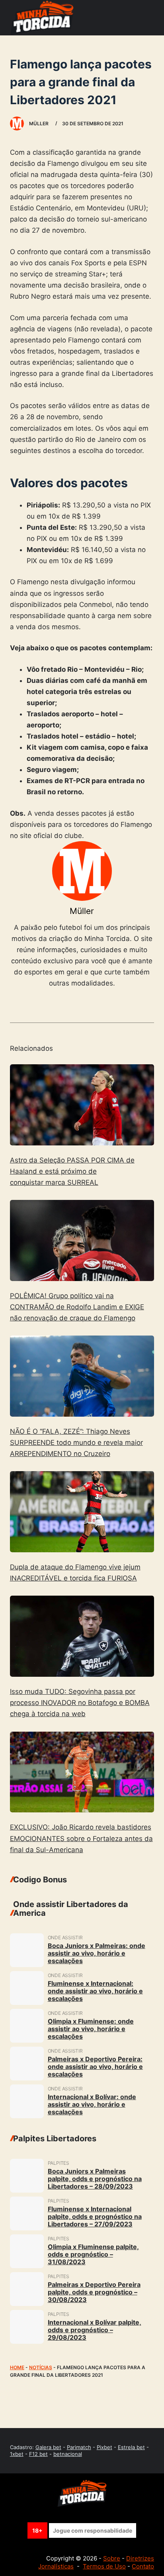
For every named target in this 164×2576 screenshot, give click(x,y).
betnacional (68, 2454)
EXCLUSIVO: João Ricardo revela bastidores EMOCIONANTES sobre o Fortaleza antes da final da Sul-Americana (81, 1838)
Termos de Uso (104, 2566)
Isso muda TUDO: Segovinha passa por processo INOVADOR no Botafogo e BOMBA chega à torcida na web (80, 1703)
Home (17, 2367)
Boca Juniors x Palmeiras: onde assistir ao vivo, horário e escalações (97, 1953)
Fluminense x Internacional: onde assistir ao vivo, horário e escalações (95, 1991)
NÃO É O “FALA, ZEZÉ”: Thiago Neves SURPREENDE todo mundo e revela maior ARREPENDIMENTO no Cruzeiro (76, 1443)
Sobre (112, 2558)
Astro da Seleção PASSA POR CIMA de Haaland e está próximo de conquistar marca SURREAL (72, 1171)
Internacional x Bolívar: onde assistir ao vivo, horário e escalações (92, 2104)
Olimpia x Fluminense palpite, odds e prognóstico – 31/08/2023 (93, 2254)
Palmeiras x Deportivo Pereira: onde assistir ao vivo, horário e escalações (95, 2067)
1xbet (17, 2454)
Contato (143, 2566)
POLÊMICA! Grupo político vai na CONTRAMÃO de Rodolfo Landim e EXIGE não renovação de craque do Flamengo (77, 1307)
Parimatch (79, 2447)
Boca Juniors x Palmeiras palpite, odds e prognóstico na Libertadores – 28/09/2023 (95, 2179)
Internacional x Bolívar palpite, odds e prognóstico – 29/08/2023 (95, 2330)
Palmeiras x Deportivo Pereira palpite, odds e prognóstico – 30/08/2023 (94, 2292)
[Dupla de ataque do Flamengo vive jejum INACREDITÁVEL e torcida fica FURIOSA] (82, 1512)
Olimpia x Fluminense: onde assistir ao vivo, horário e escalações (91, 2029)
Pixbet (104, 2447)
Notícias (41, 2367)
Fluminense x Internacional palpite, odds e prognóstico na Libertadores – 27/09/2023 (95, 2216)
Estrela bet (131, 2447)
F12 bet (38, 2454)
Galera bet (48, 2447)
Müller (82, 911)
